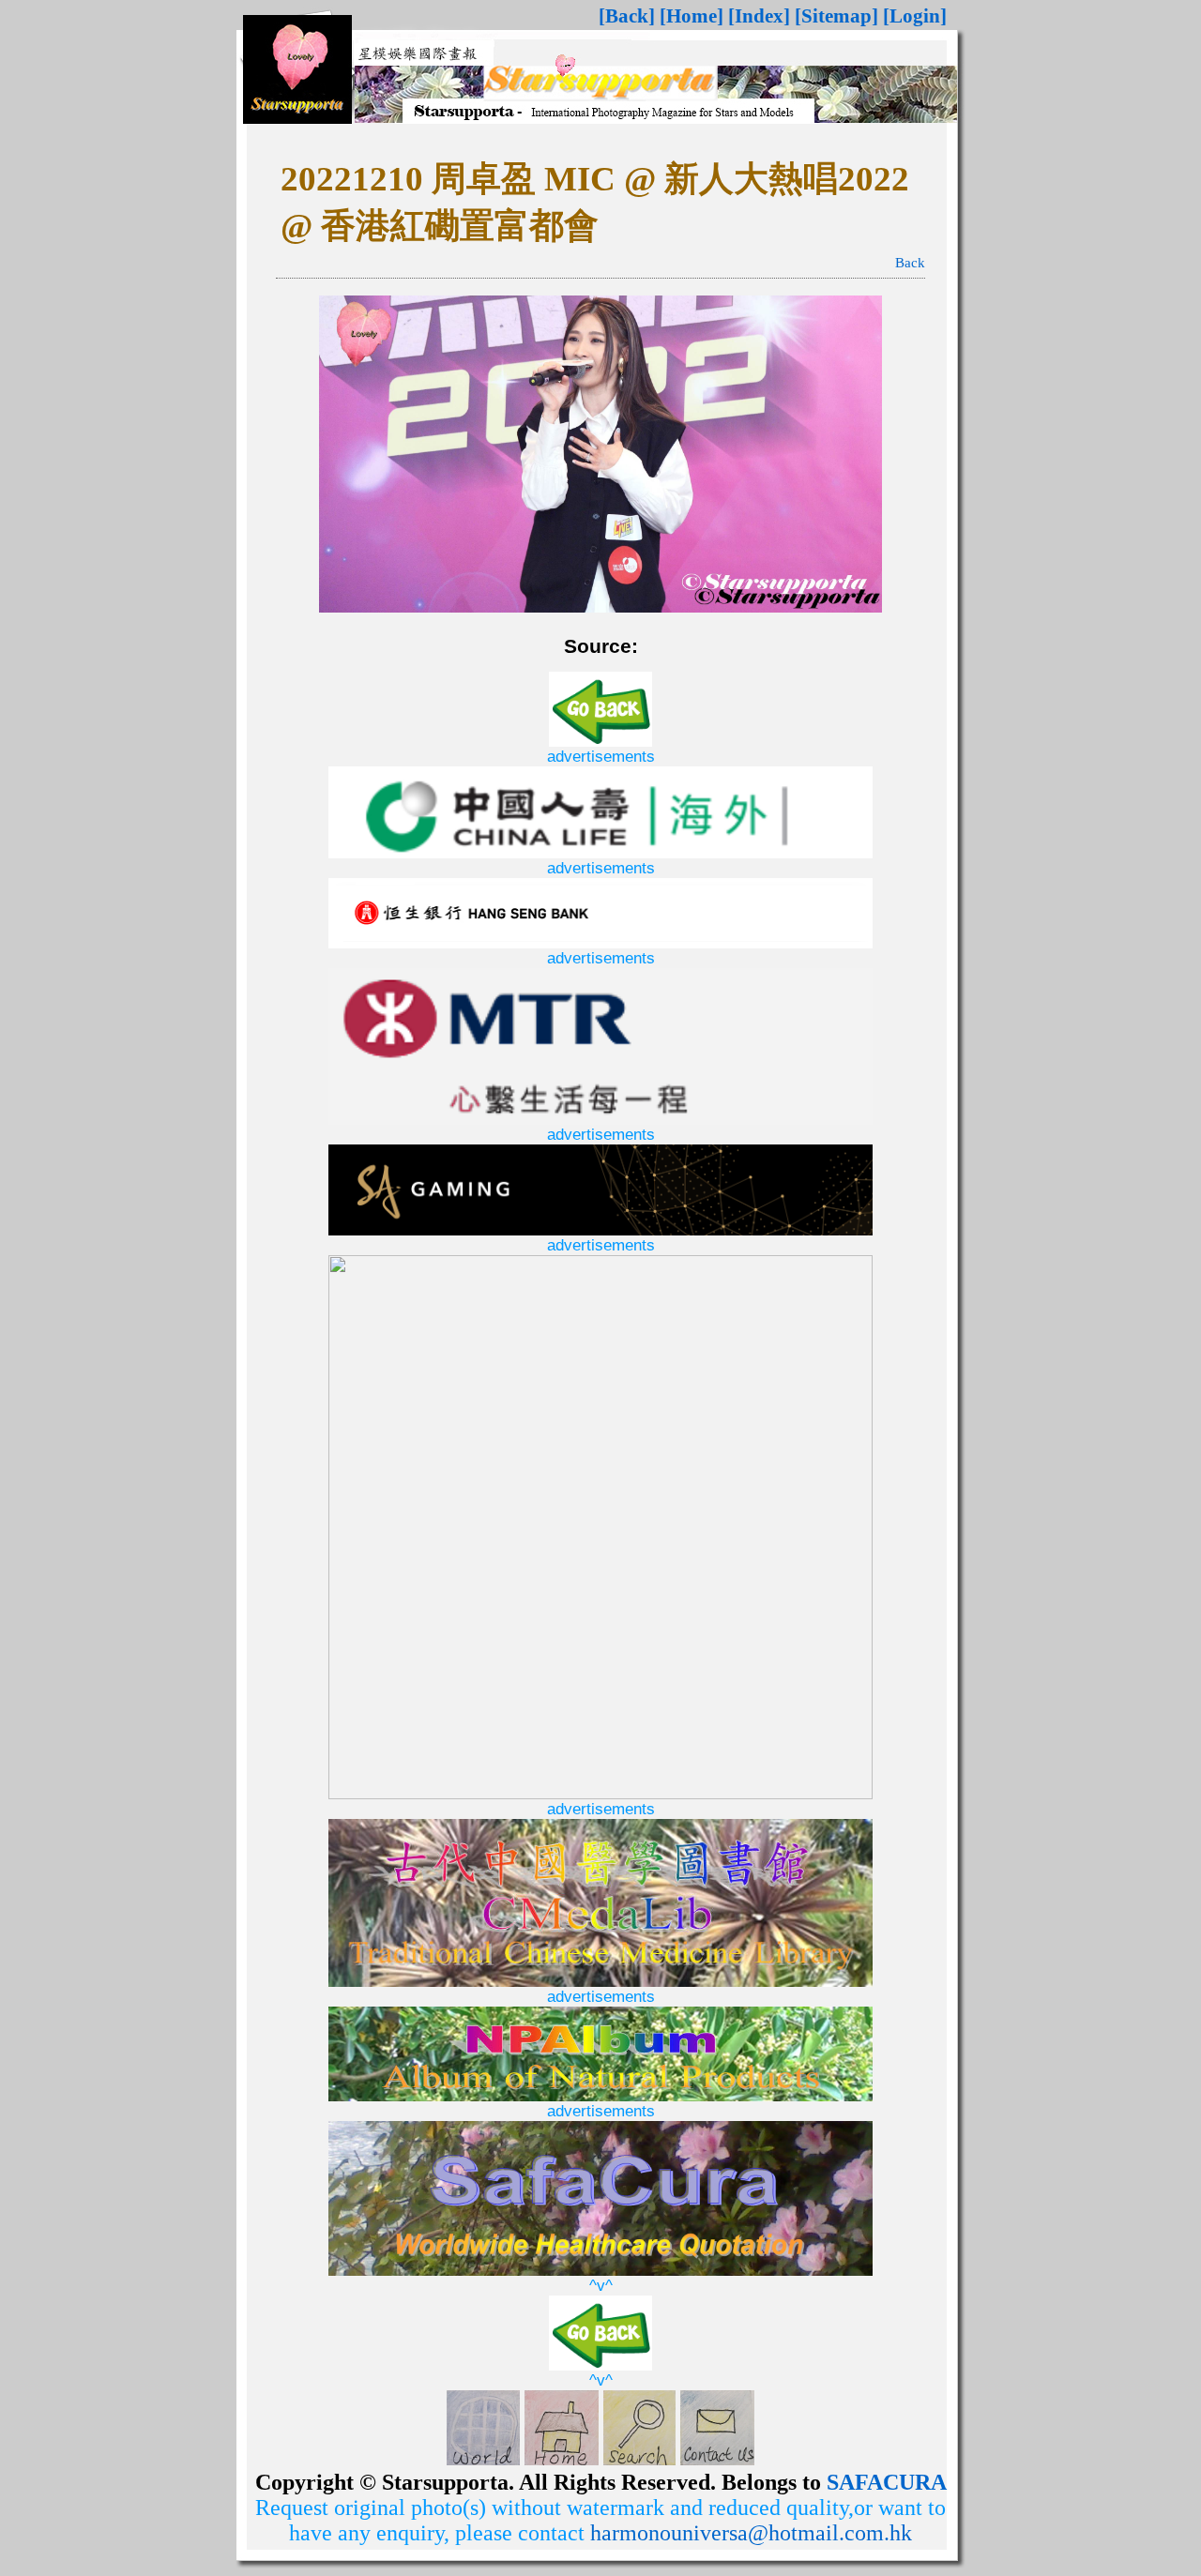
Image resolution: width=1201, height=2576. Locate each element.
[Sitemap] (836, 16)
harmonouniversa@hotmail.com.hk (751, 2533)
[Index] (759, 16)
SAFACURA (887, 2482)
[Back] (627, 16)
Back (910, 263)
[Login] (915, 16)
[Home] (692, 16)
